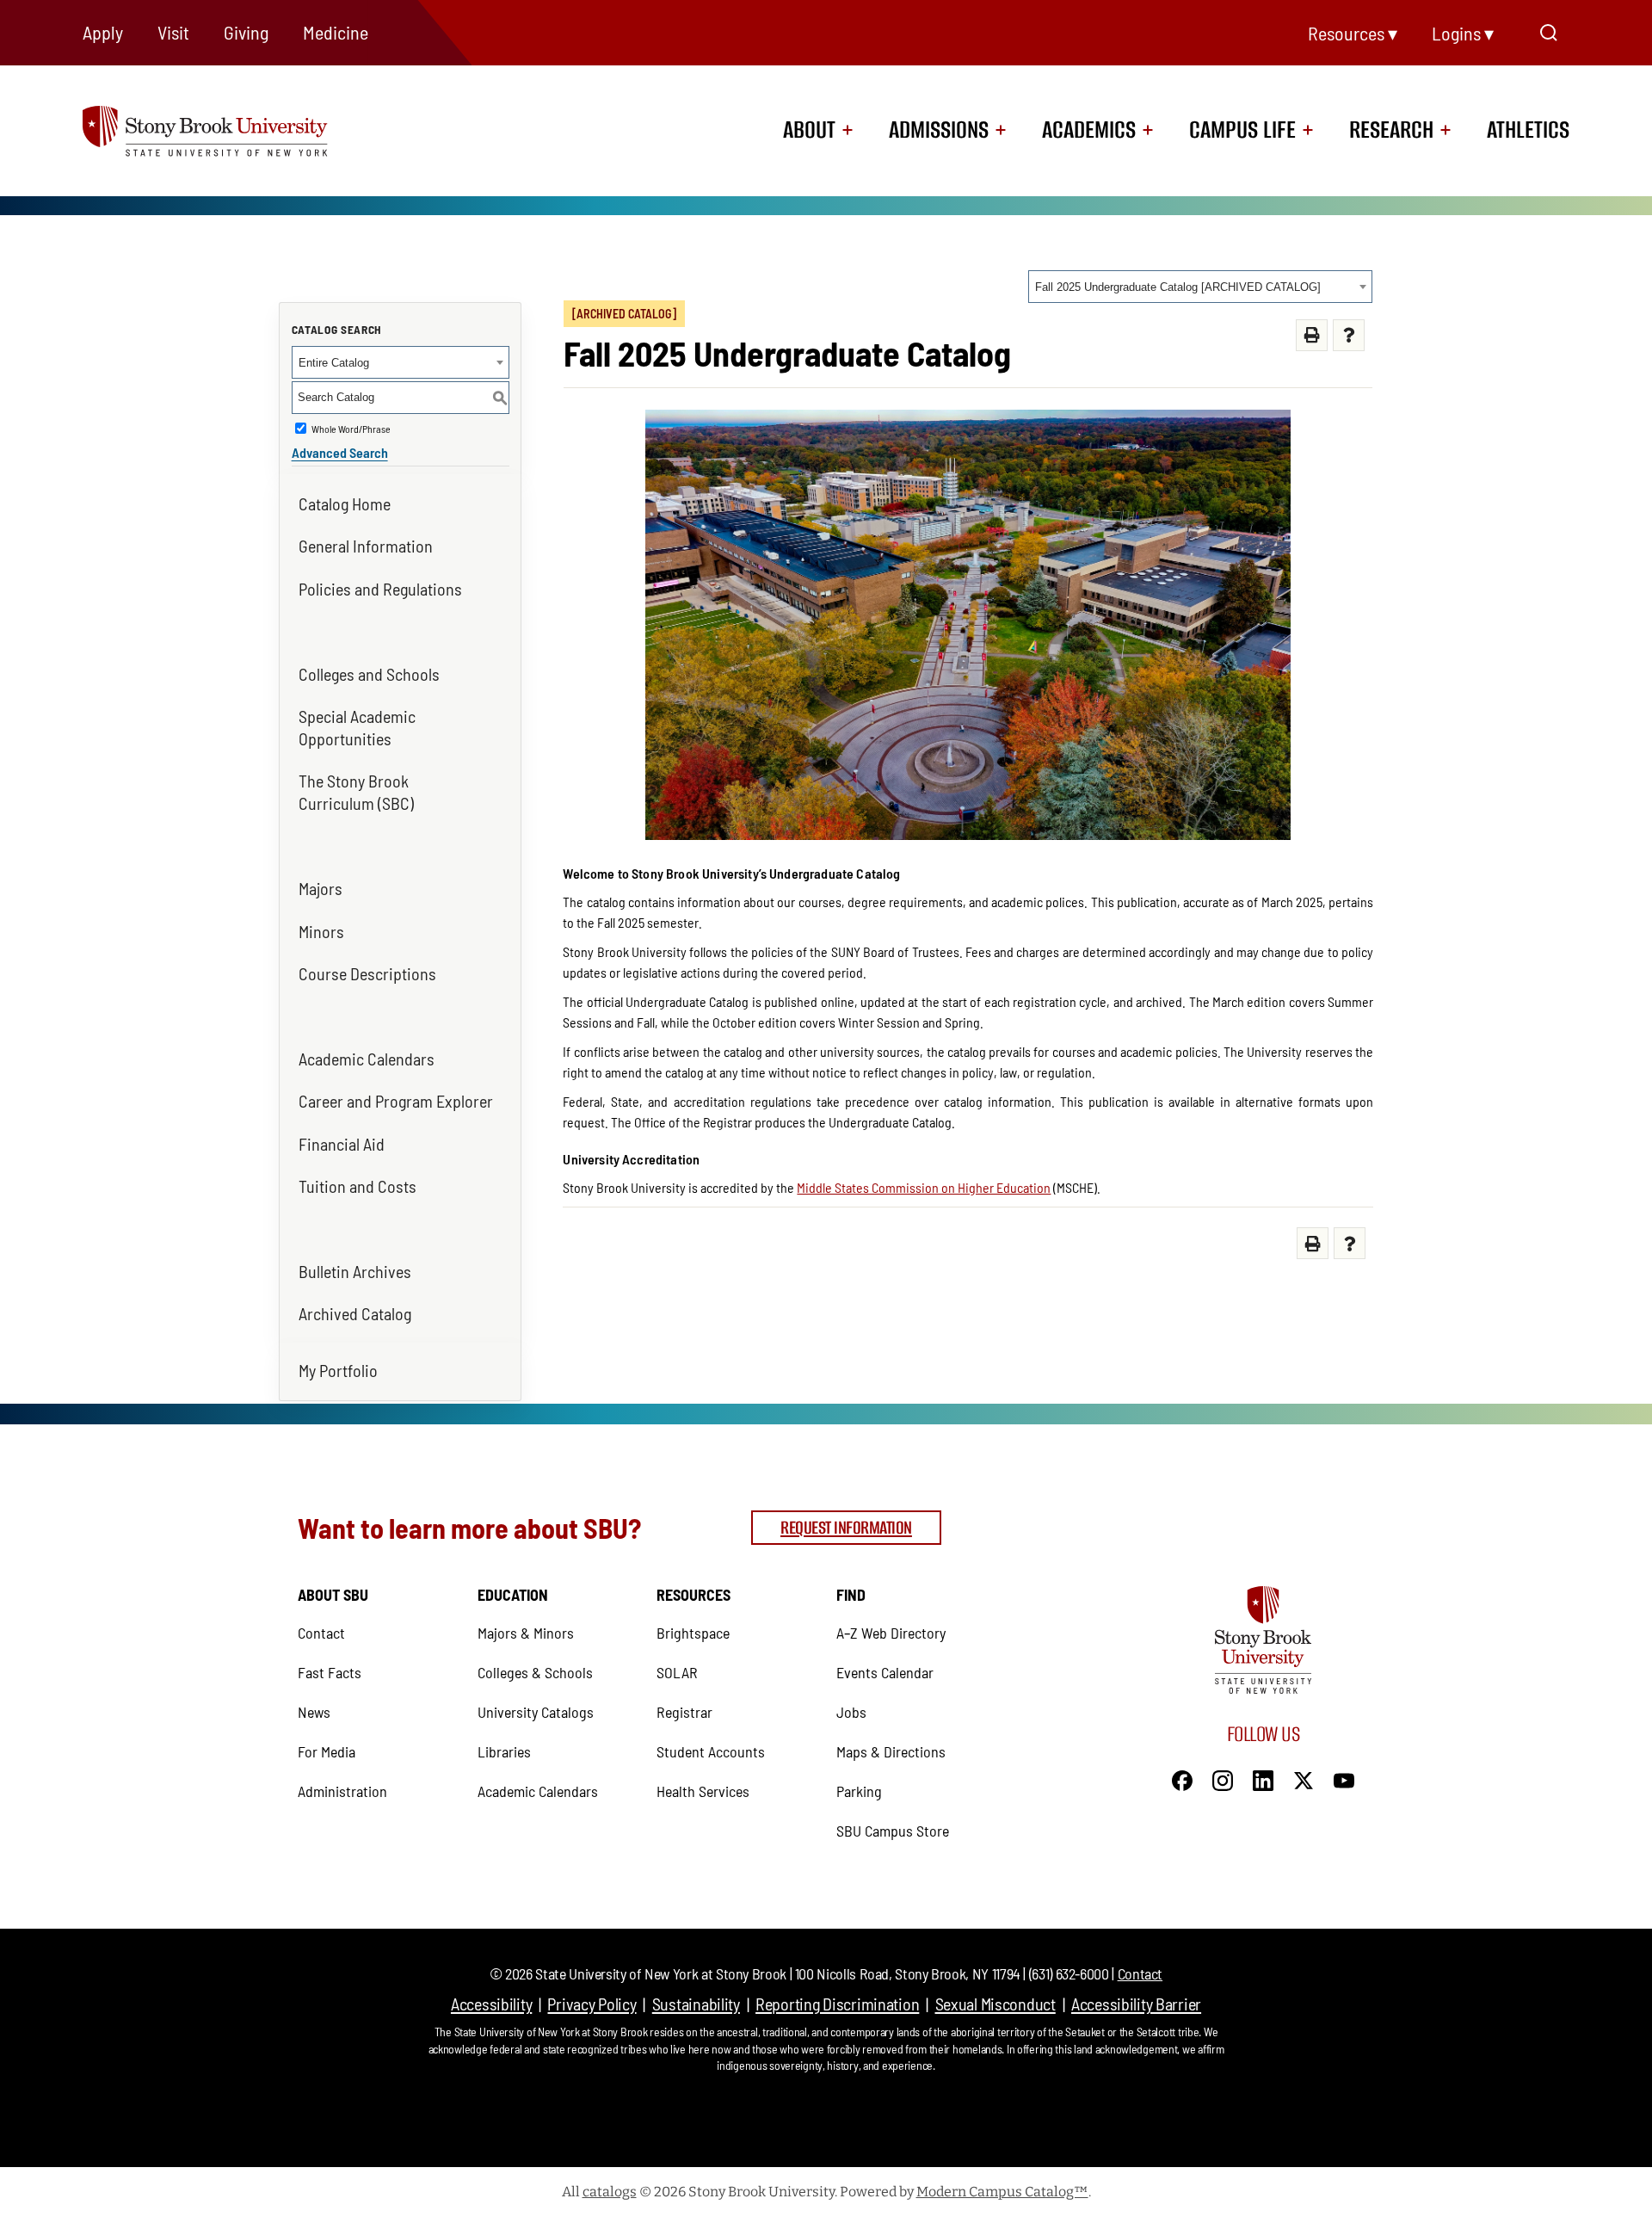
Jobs (851, 1712)
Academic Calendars (367, 1059)
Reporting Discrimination (837, 2004)
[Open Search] (1549, 33)
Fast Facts (330, 1672)
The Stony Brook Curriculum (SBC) (356, 792)
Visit (173, 32)
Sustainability (696, 2004)
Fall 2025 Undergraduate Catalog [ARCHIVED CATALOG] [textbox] (1178, 287)
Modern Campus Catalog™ (1002, 2192)
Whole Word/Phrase (351, 429)
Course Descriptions (367, 973)
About (809, 130)
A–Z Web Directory (891, 1633)
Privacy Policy (592, 2004)
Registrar (684, 1712)
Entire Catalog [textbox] (334, 363)
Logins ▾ (1463, 33)
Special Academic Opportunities (357, 727)
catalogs (610, 2192)
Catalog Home (345, 503)
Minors (321, 931)
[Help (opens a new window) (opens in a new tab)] (1349, 335)
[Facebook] (1182, 1778)
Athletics (1528, 130)
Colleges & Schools (535, 1672)
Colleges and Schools (369, 674)
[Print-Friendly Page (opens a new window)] (1312, 335)
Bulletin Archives (355, 1271)
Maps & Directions (891, 1751)
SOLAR (677, 1672)
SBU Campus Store (893, 1831)
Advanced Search (340, 452)
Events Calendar (885, 1672)
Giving (246, 32)
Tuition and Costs (358, 1186)
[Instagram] (1223, 1778)
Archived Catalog (355, 1313)
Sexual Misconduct (996, 2004)
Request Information (846, 1527)
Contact (321, 1633)
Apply (103, 32)
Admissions (939, 130)
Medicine (336, 32)
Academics (1089, 130)
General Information (366, 546)
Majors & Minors (526, 1633)
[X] (1304, 1778)
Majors (321, 888)
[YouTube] (1344, 1778)
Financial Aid (342, 1144)
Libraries (504, 1751)
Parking (859, 1791)
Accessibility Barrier (1136, 2004)
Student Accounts (711, 1751)
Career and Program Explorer (396, 1101)
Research (1391, 130)
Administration (342, 1791)
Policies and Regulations (380, 589)
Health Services (703, 1791)
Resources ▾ (1353, 33)
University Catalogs (536, 1712)
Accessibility (491, 2004)
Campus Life (1242, 130)
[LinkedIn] (1263, 1778)
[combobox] (1200, 287)
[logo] (235, 130)
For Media (327, 1751)
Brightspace (693, 1633)
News (314, 1712)
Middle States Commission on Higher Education (924, 1187)
